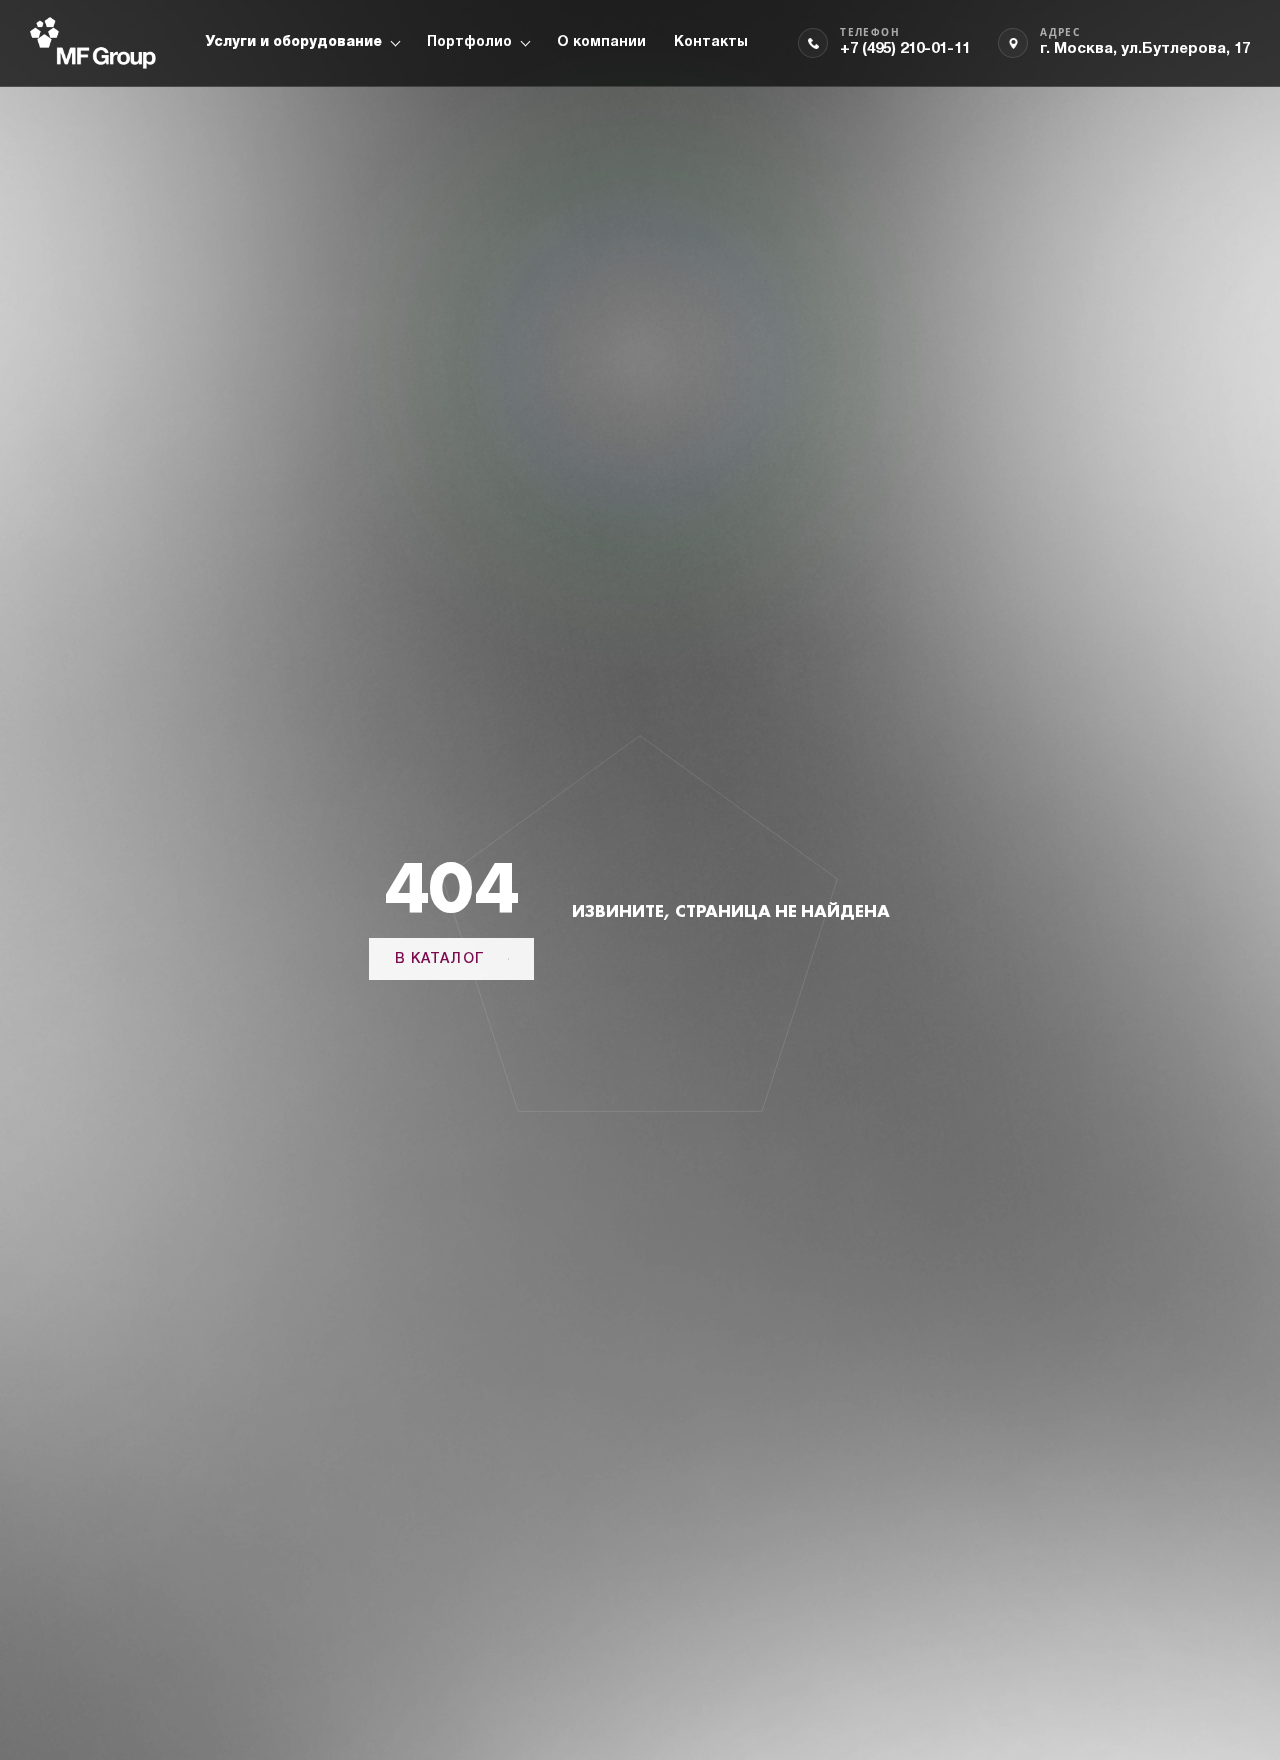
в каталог (440, 959)
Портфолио (469, 42)
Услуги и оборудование (294, 42)
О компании (601, 42)
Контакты (711, 42)
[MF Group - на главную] (93, 43)
